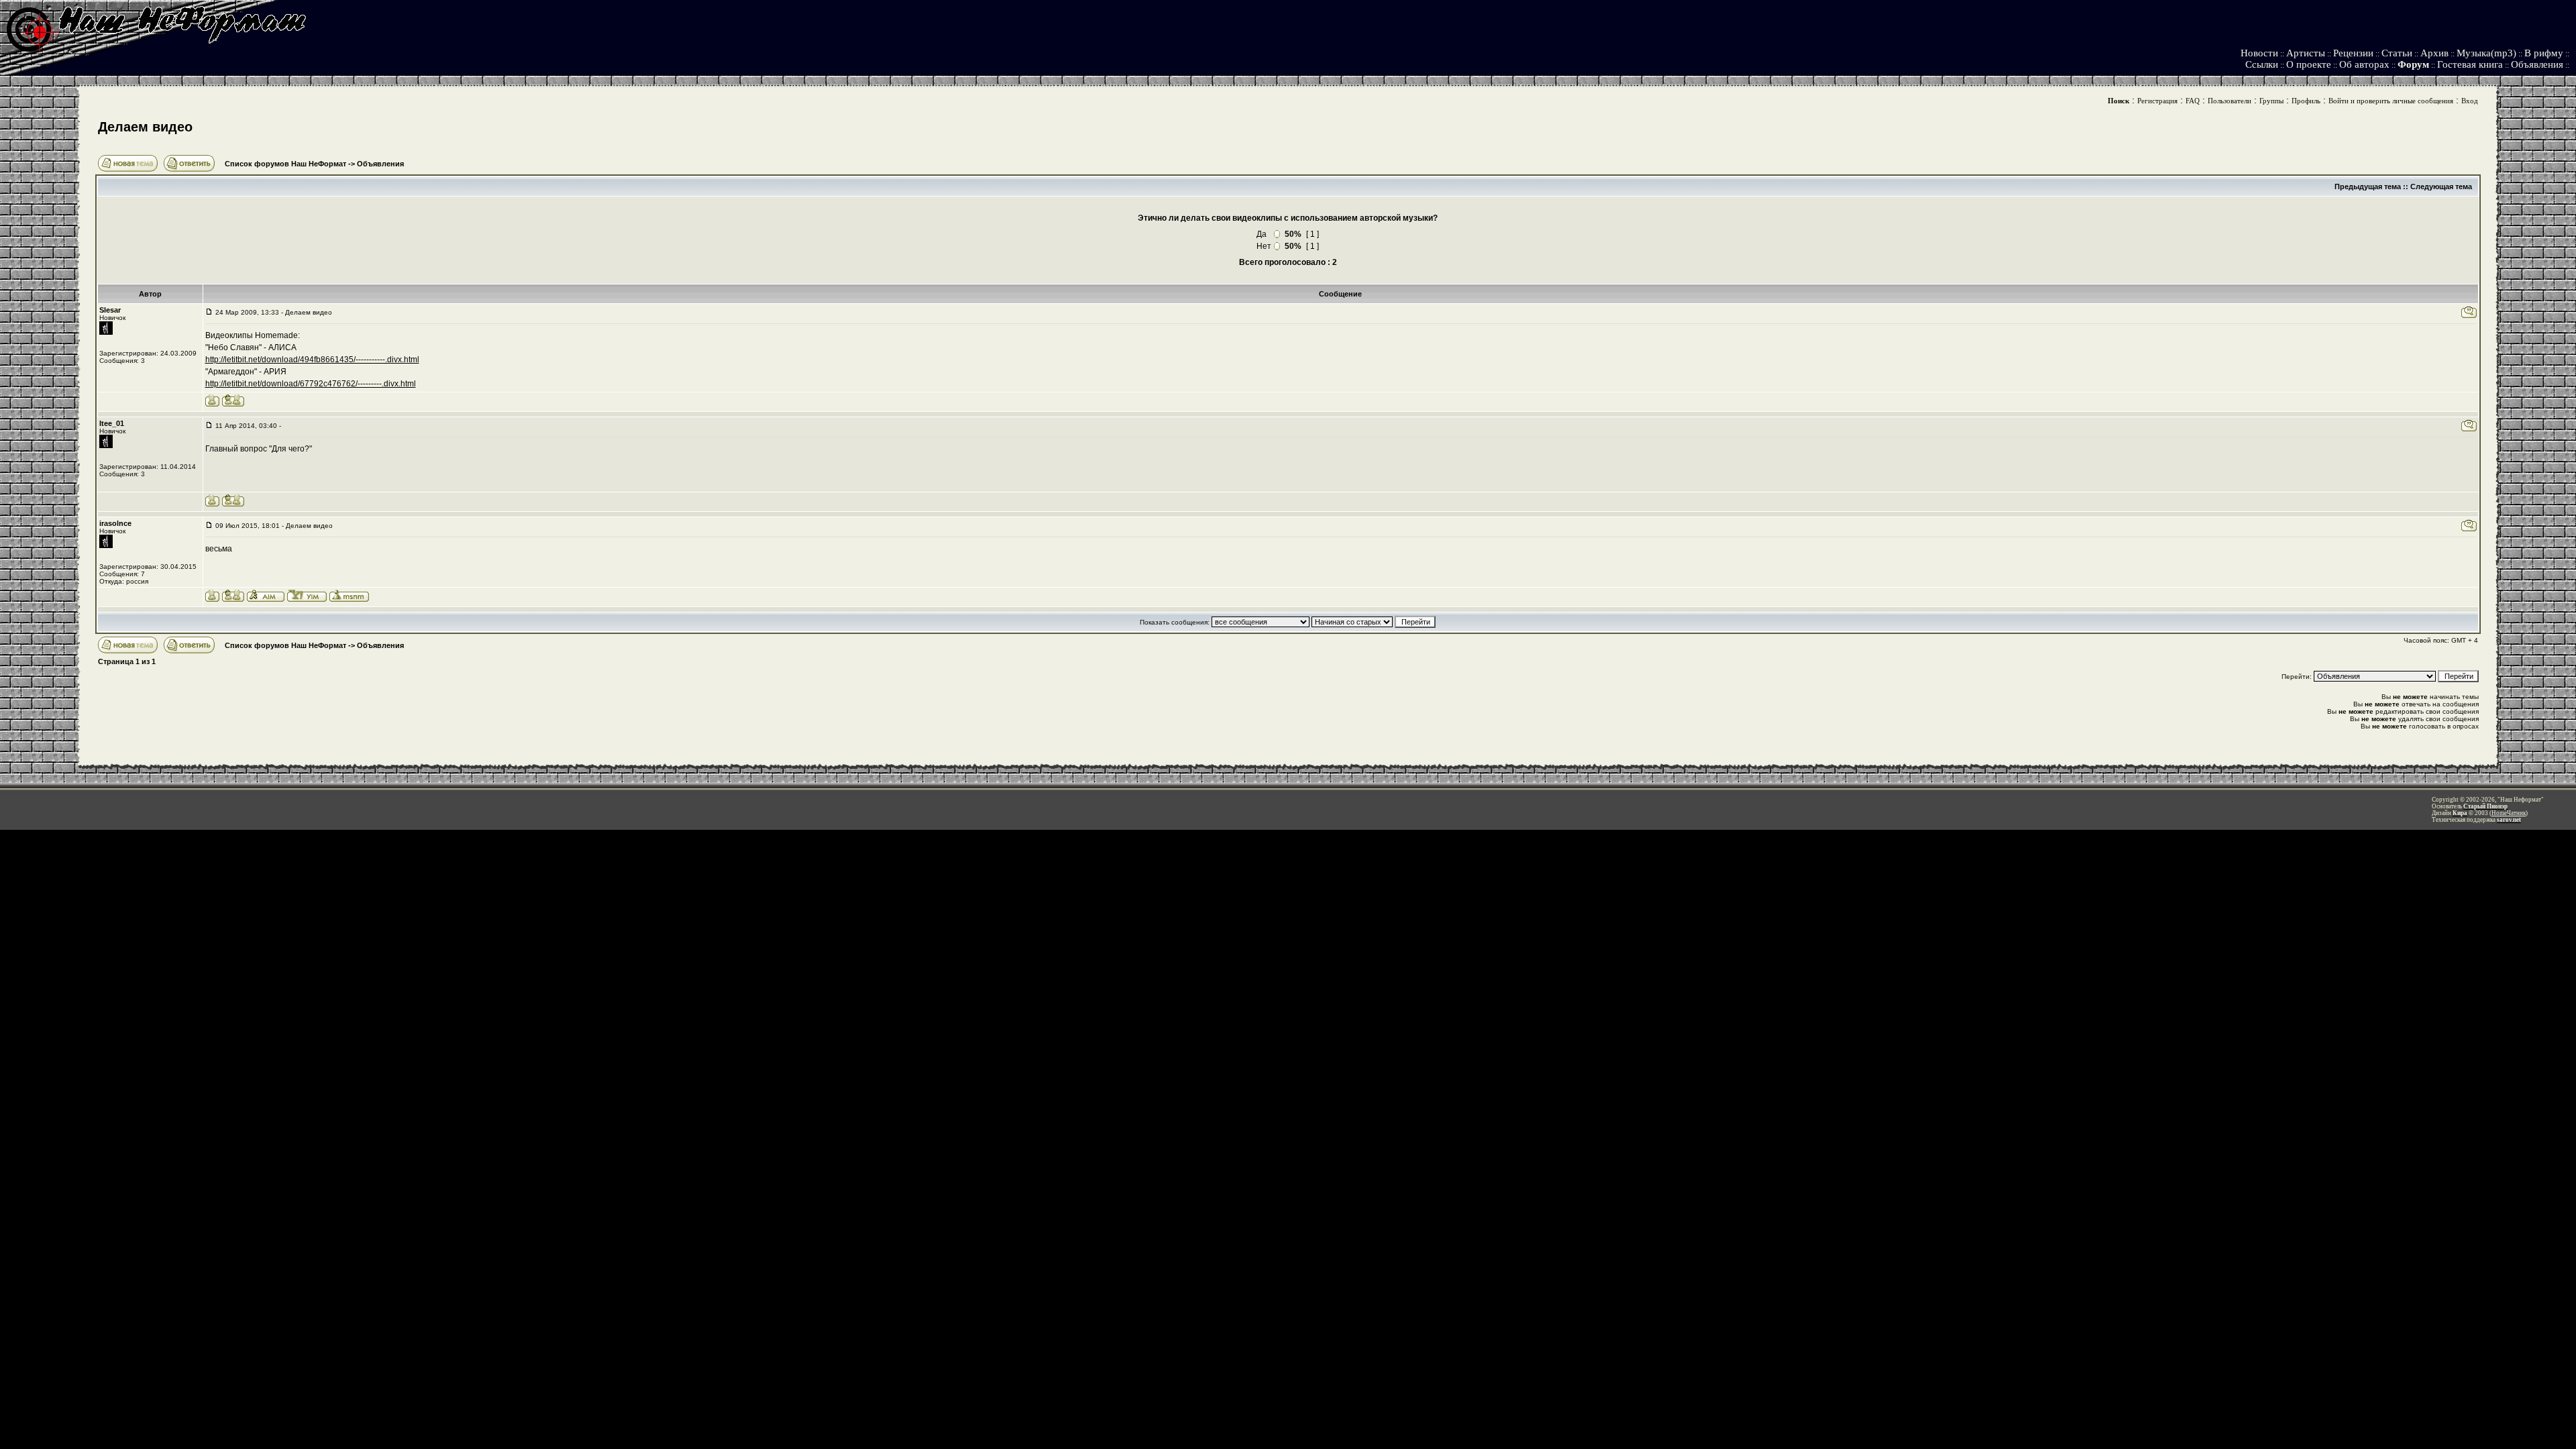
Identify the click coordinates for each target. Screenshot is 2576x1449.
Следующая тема (2441, 186)
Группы (2271, 101)
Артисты (2306, 53)
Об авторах (2364, 64)
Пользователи (2230, 101)
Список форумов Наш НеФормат (285, 164)
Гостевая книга (2470, 64)
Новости (2259, 53)
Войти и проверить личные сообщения (2391, 101)
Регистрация (2157, 101)
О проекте (2309, 64)
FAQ (2193, 101)
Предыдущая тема (2368, 186)
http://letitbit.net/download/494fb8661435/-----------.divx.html (312, 360)
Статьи (2397, 53)
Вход (2470, 101)
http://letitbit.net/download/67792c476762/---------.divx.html (311, 384)
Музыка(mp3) (2486, 53)
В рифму (2544, 53)
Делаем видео (145, 127)
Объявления (2537, 64)
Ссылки (2262, 64)
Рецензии (2353, 53)
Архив (2434, 53)
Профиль (2306, 101)
